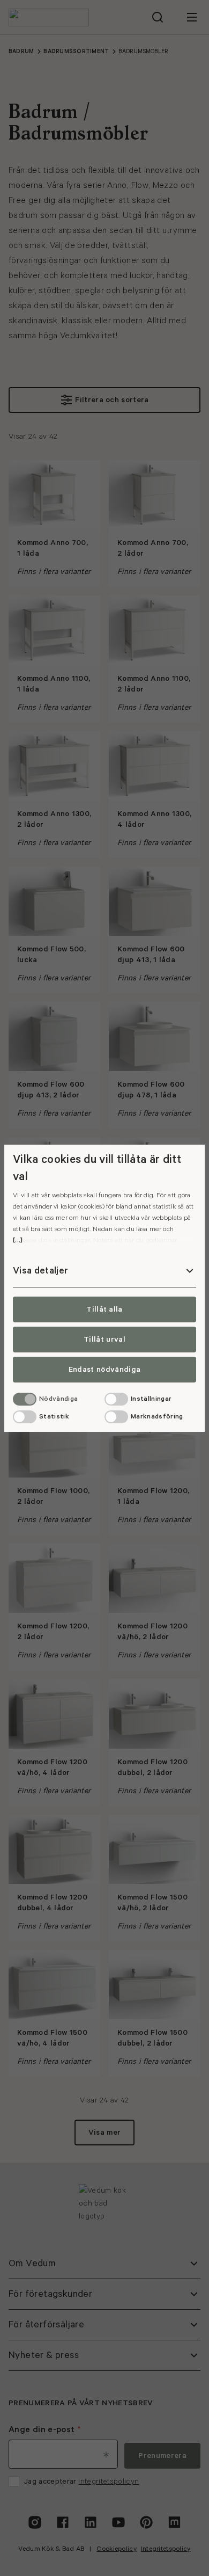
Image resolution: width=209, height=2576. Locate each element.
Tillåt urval (104, 1340)
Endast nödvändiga (104, 1370)
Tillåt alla (104, 1309)
